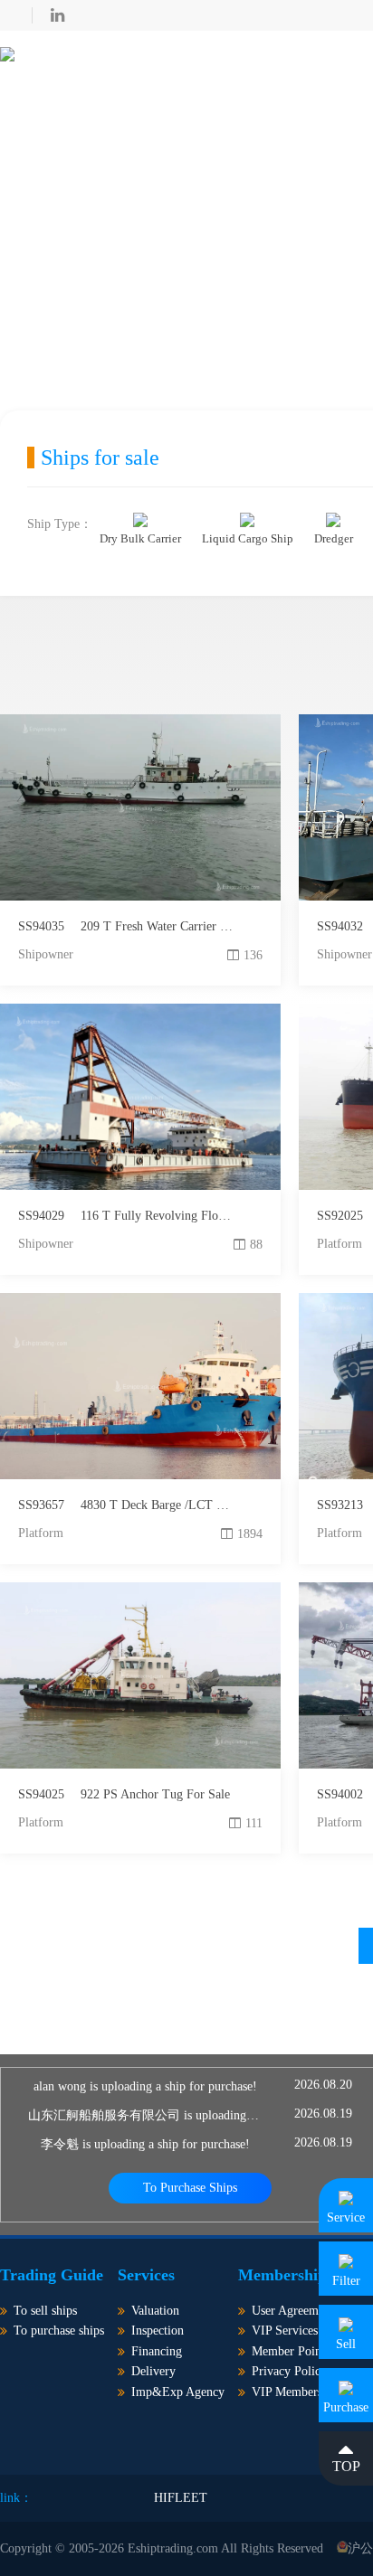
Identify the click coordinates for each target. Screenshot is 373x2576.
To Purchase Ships (190, 2188)
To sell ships (45, 2311)
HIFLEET (181, 2498)
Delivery (153, 2371)
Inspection (158, 2331)
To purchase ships (59, 2331)
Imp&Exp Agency (178, 2392)
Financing (157, 2351)
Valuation (155, 2311)
